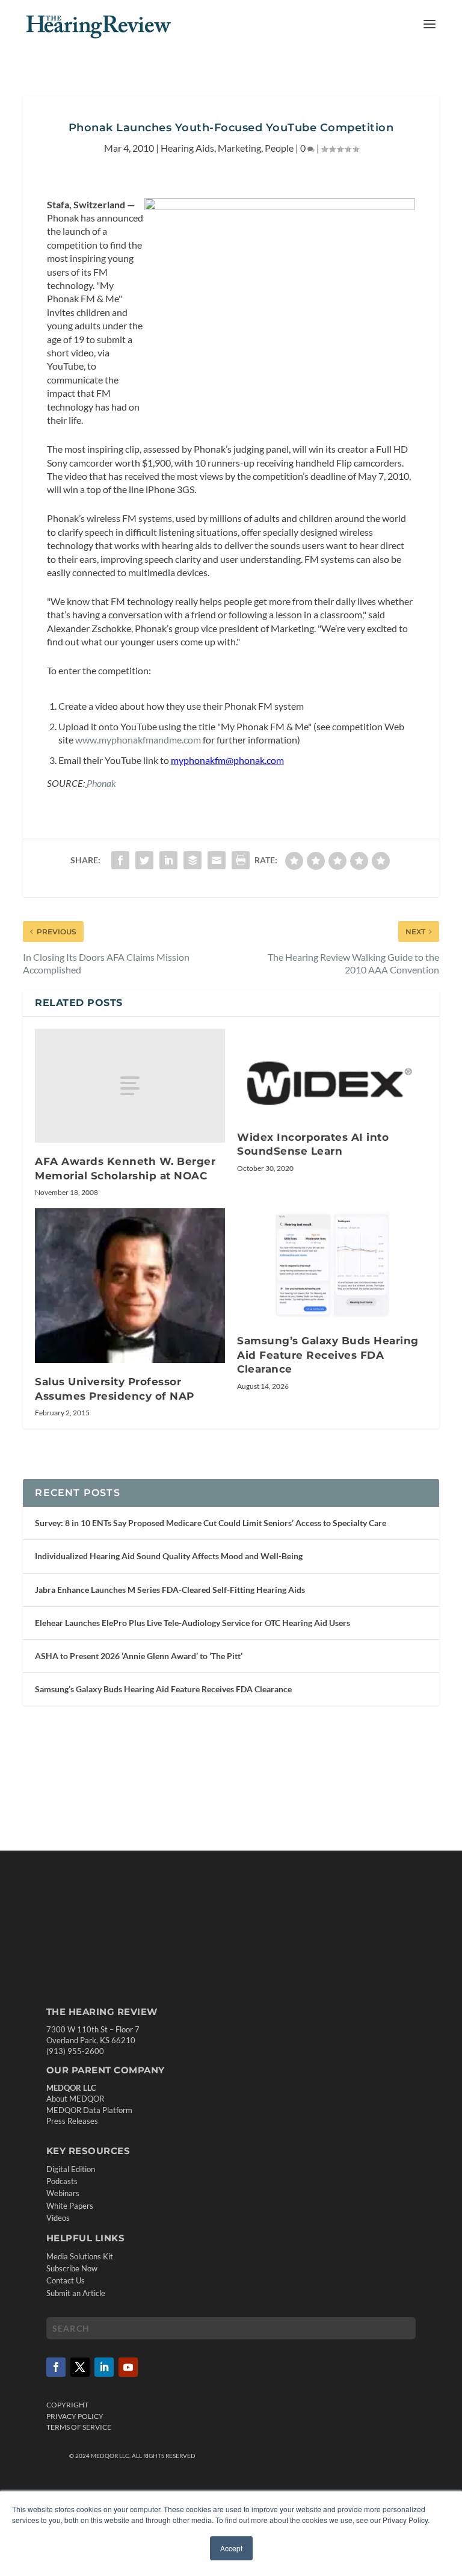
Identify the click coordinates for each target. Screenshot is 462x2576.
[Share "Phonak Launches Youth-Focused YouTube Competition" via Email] (217, 860)
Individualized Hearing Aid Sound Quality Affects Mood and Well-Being (169, 1556)
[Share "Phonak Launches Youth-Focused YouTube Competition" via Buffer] (192, 860)
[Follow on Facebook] (56, 2367)
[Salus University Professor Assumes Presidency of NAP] (130, 1286)
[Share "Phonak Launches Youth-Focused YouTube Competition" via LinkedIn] (168, 860)
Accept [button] (231, 2548)
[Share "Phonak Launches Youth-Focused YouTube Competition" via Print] (241, 860)
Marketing (239, 148)
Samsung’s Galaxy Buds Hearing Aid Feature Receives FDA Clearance (328, 1355)
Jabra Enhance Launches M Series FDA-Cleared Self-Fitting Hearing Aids (170, 1590)
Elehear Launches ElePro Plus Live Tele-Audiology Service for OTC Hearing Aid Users (192, 1623)
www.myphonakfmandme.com (138, 740)
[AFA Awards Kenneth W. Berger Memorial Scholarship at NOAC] (130, 1086)
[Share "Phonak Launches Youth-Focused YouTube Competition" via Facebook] (120, 860)
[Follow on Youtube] (128, 2367)
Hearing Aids (187, 148)
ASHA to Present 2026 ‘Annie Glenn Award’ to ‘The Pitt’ (139, 1656)
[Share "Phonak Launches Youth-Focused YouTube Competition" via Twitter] (144, 860)
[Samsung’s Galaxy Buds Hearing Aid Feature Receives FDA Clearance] (332, 1265)
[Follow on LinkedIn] (104, 2367)
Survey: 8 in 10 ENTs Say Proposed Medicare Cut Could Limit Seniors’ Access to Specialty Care (211, 1523)
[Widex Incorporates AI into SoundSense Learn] (332, 1074)
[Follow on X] (80, 2367)
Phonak (101, 783)
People (279, 148)
